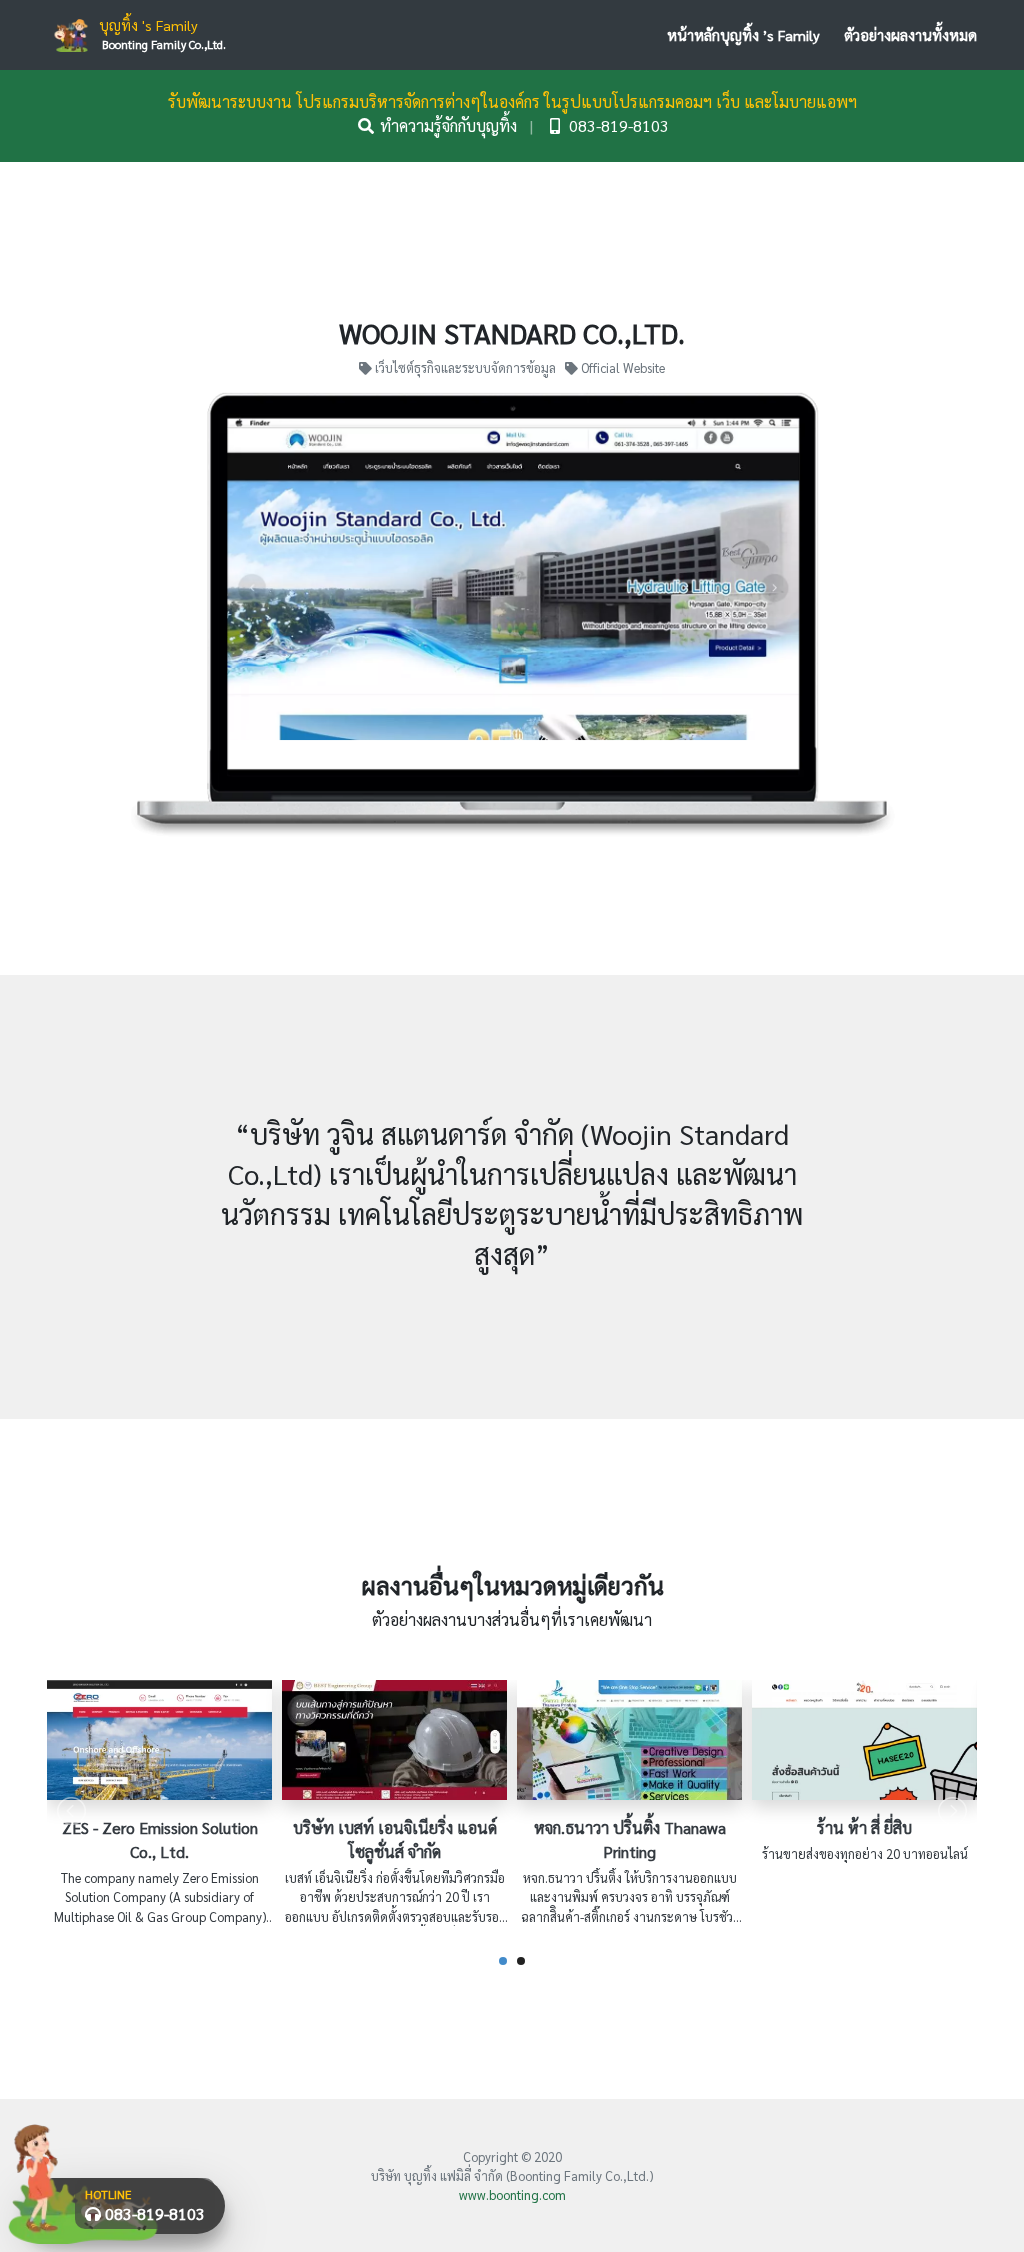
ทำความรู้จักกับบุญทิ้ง (448, 125)
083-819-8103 (617, 125)
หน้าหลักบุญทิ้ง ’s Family (743, 35)
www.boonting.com (512, 2194)
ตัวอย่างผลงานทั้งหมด (910, 35)
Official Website (621, 367)
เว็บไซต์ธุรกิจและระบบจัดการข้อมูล (465, 367)
